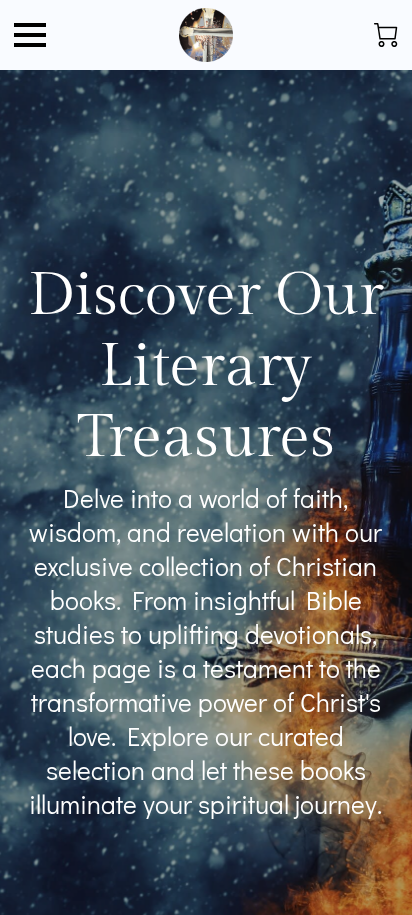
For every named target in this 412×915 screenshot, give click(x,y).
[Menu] (30, 35)
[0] (386, 35)
